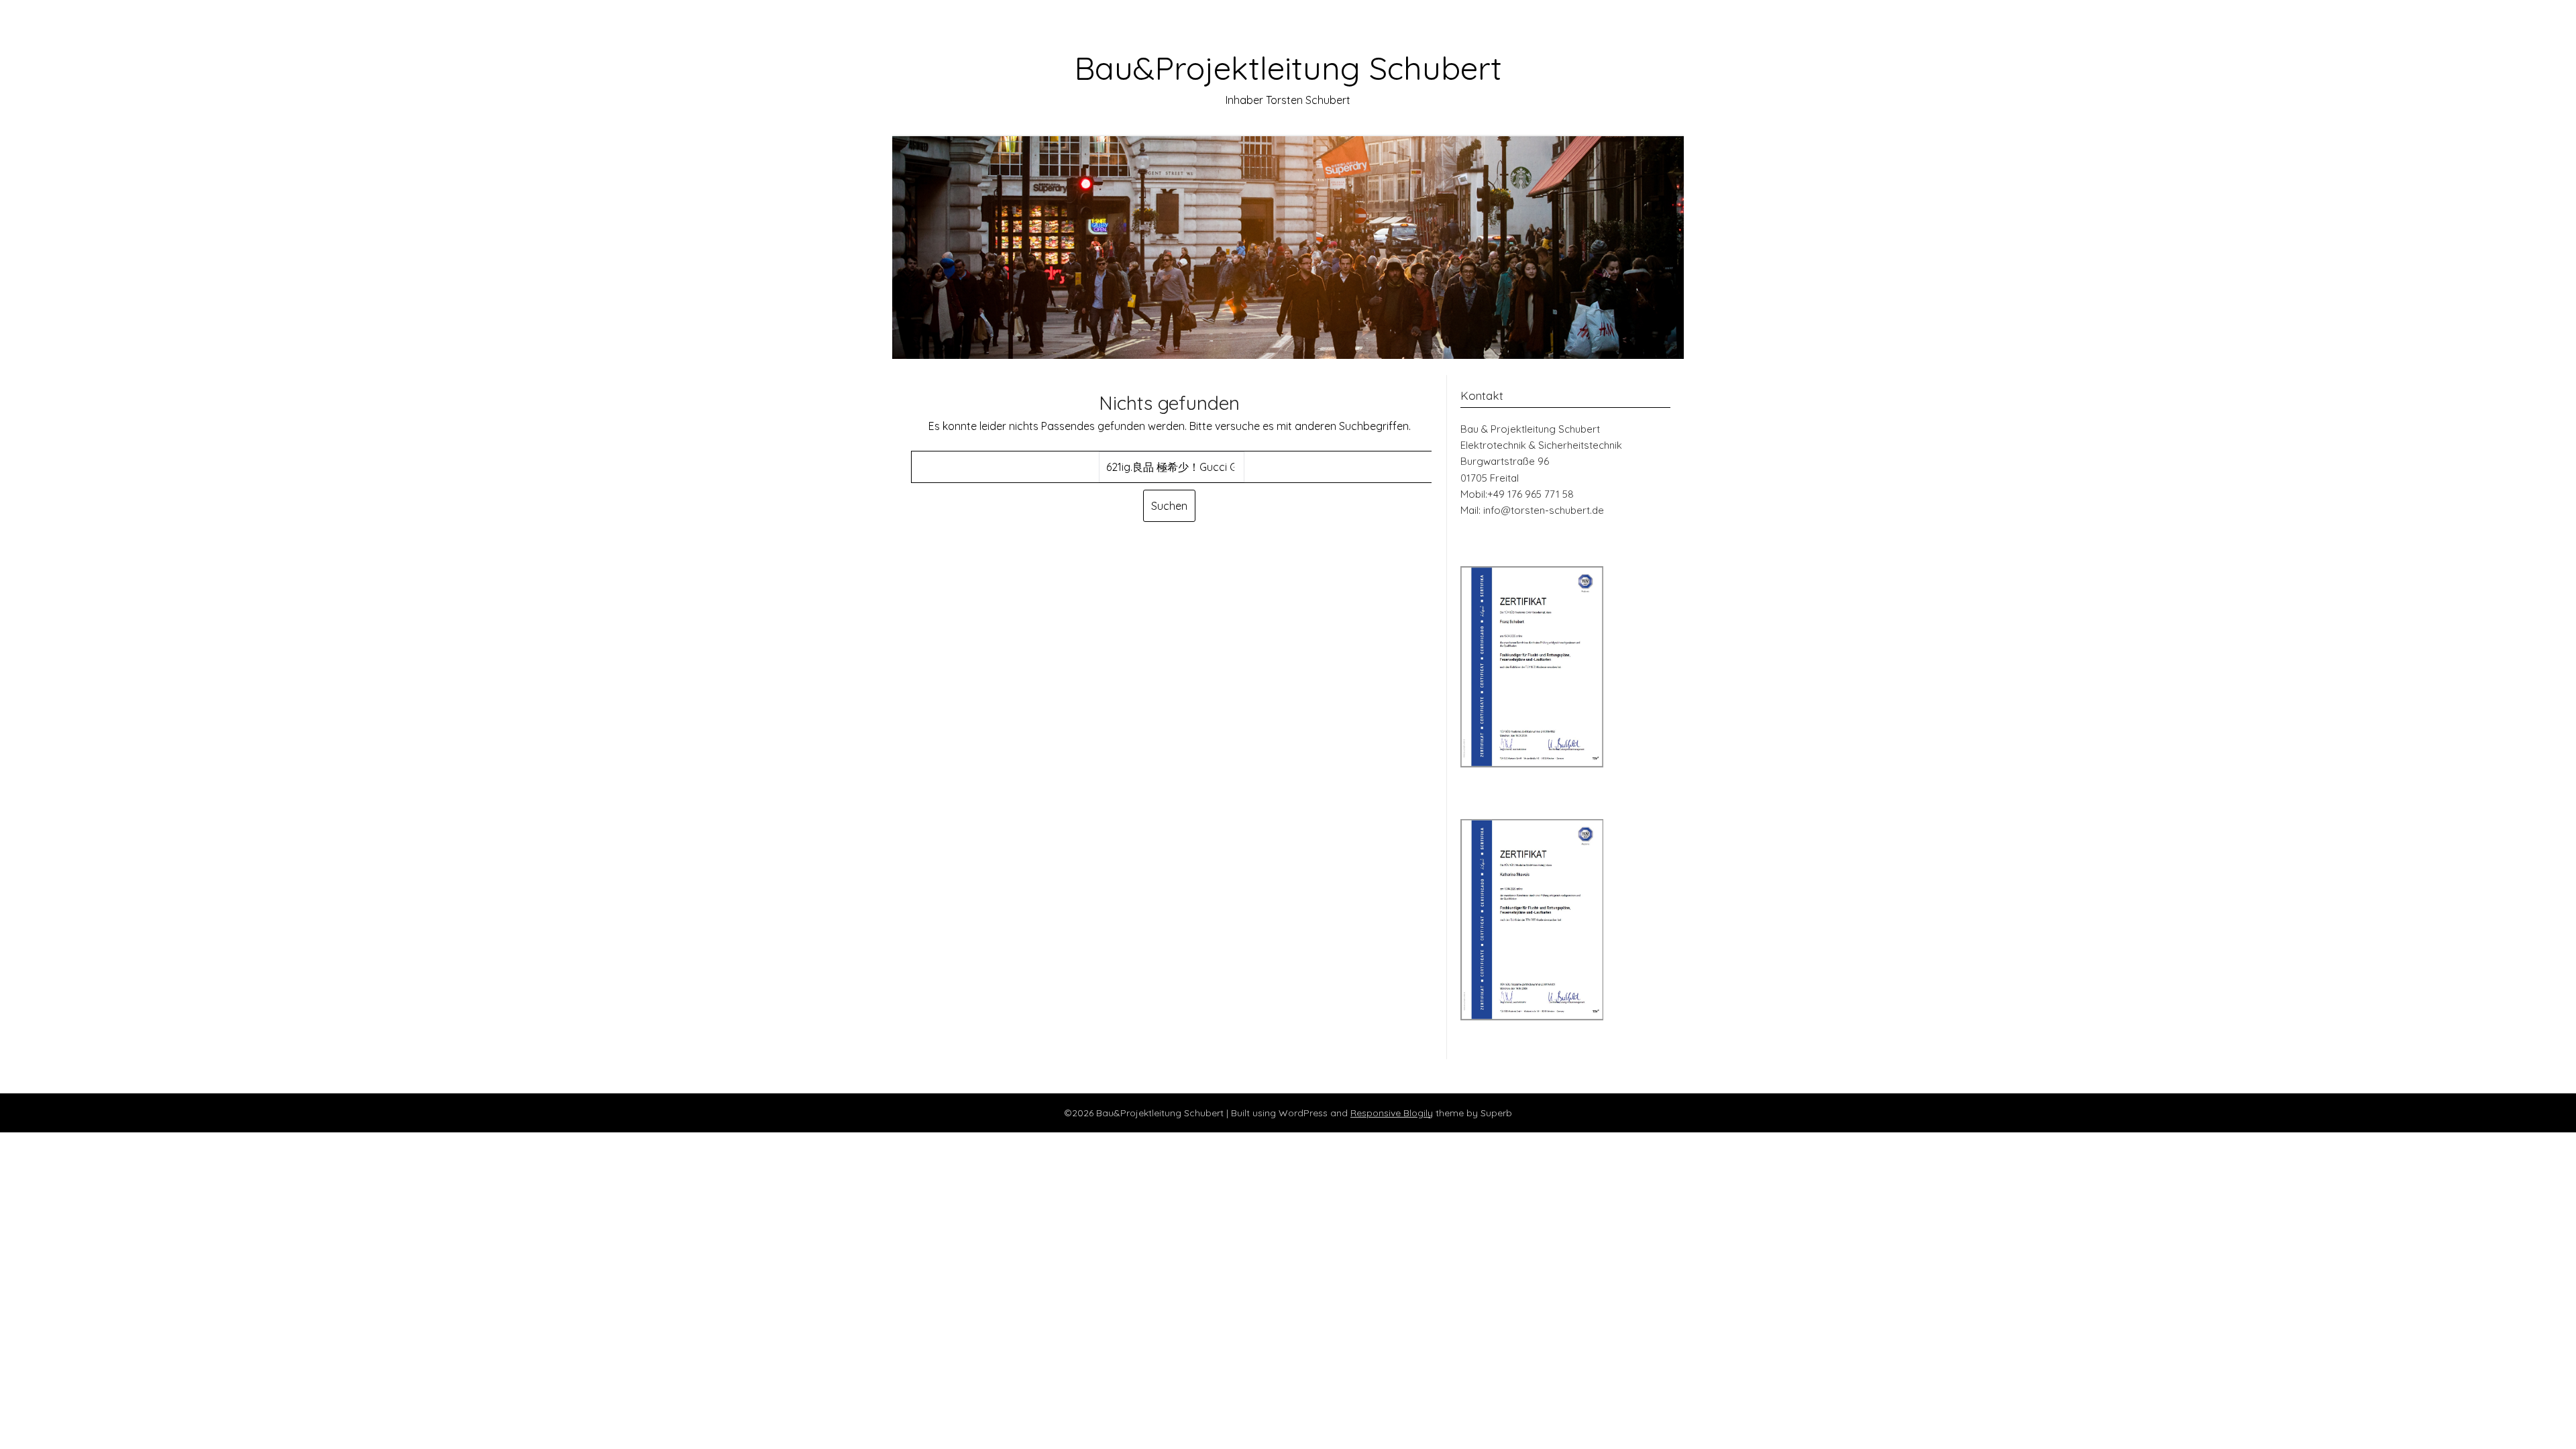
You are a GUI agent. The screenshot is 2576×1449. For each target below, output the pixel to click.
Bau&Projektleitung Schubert (1288, 68)
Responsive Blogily (1392, 1113)
